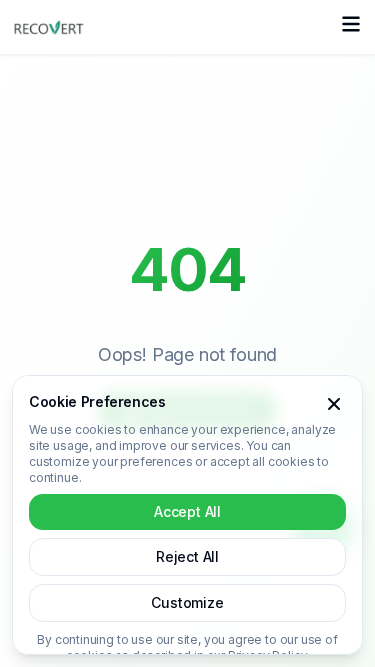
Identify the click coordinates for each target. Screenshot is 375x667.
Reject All (187, 556)
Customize (187, 602)
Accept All (187, 511)
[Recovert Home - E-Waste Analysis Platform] (49, 27)
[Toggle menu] (351, 27)
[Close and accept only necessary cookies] (334, 404)
